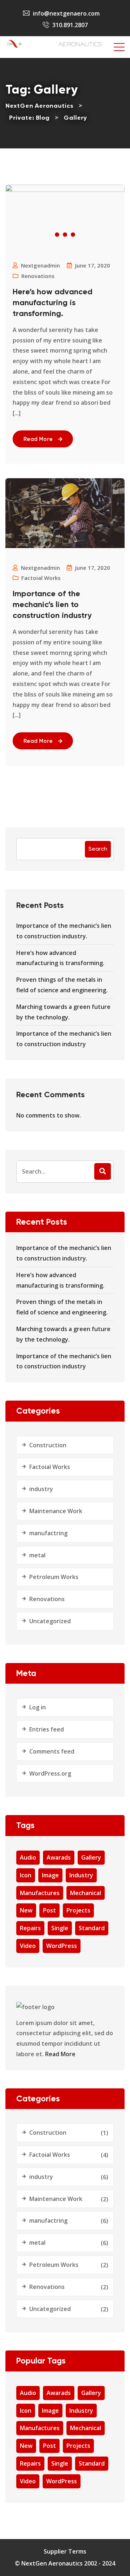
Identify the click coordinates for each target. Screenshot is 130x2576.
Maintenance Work (56, 1511)
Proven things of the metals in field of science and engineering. (62, 985)
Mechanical (86, 1893)
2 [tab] (65, 235)
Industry (81, 1875)
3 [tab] (73, 235)
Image (50, 1875)
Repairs (30, 1928)
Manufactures (40, 1893)
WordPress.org (50, 1773)
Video (28, 1946)
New (26, 1910)
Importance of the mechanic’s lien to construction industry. (64, 931)
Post (49, 1910)
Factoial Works (41, 578)
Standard (92, 1928)
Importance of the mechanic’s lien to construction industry (52, 605)
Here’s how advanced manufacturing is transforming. (53, 303)
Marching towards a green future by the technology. (63, 1012)
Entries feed (47, 1729)
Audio (28, 1857)
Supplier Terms (65, 2551)
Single (60, 1928)
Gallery (91, 1857)
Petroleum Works (54, 1577)
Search (98, 849)
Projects (78, 1910)
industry (41, 1489)
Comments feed (52, 1751)
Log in (38, 1707)
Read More (38, 439)
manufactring (48, 1533)
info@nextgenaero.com (66, 13)
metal (37, 1555)
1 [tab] (57, 235)
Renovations (38, 276)
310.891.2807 (70, 25)
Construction (48, 1445)
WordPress (62, 1946)
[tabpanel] (65, 188)
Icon (26, 1875)
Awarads (59, 1857)
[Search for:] (65, 1172)
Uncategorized (50, 1621)
